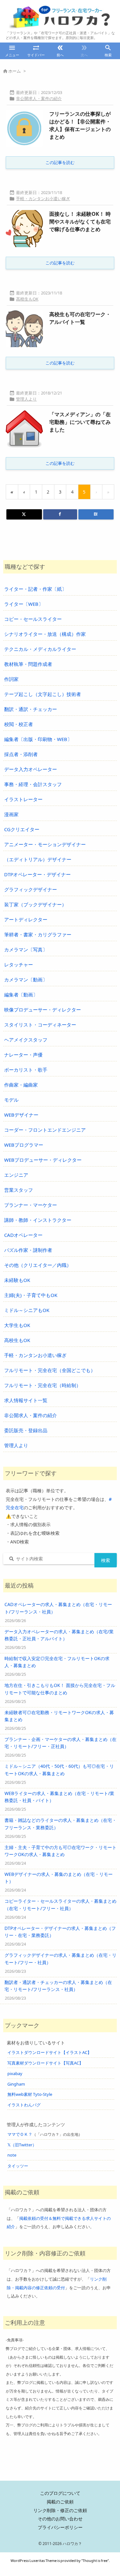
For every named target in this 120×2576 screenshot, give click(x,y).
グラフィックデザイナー (31, 889)
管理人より (26, 399)
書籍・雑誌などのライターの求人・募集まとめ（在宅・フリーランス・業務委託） (60, 1824)
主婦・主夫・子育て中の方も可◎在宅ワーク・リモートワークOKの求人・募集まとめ (60, 1851)
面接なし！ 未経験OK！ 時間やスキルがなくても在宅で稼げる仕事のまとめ (80, 222)
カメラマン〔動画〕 (26, 980)
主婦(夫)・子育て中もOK (31, 1295)
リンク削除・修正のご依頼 (60, 2510)
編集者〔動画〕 (21, 995)
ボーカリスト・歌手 (26, 1070)
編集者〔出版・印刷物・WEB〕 (38, 739)
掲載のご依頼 (60, 2502)
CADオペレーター (23, 1235)
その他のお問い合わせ (60, 2519)
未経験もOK (17, 1280)
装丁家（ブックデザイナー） (35, 904)
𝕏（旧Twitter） (22, 2145)
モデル (11, 1100)
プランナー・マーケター (31, 1205)
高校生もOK (27, 299)
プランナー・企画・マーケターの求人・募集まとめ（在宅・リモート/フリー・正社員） (60, 1743)
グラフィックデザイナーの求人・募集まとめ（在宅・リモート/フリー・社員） (60, 1959)
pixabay (15, 2073)
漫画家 (11, 814)
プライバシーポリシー (60, 2527)
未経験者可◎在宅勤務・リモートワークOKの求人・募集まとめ (59, 1716)
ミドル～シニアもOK (27, 1310)
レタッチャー (19, 964)
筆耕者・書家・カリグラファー (38, 934)
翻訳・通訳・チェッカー (31, 709)
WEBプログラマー (24, 1145)
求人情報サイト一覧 (26, 1400)
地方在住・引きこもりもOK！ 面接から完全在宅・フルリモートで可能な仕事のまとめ (60, 1689)
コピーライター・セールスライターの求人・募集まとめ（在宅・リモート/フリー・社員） (60, 1905)
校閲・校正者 (19, 724)
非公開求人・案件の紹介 (39, 98)
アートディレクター (26, 919)
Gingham (16, 2084)
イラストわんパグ (24, 2105)
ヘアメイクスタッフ (26, 1040)
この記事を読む (60, 162)
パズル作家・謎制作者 (28, 1250)
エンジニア (16, 1175)
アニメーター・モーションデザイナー (45, 844)
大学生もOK (17, 1325)
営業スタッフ (19, 1190)
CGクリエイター (22, 829)
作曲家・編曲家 (21, 1085)
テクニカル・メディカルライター (40, 649)
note (12, 2155)
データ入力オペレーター (31, 769)
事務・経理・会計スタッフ (33, 784)
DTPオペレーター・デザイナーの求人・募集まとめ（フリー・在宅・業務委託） (60, 1932)
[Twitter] (24, 514)
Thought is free (95, 2560)
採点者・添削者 (21, 754)
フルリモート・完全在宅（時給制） (43, 1385)
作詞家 (11, 679)
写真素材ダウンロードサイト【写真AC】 (45, 2063)
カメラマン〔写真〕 (26, 949)
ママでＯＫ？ (20, 2134)
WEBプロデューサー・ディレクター (43, 1160)
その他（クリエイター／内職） (38, 1265)
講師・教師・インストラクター (38, 1220)
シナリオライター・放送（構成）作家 (45, 634)
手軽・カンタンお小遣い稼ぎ (43, 199)
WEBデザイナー (21, 1115)
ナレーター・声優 (23, 1055)
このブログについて (60, 2493)
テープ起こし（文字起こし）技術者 (43, 694)
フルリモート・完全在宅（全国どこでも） (50, 1370)
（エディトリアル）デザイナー (38, 859)
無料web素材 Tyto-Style (30, 2094)
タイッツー (18, 2166)
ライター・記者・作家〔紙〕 (35, 589)
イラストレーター (23, 799)
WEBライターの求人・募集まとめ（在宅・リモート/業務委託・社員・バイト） (59, 1797)
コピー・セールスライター (33, 619)
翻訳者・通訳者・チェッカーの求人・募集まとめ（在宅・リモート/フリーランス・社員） (58, 1986)
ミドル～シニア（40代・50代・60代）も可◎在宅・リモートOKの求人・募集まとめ (59, 1770)
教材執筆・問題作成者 (28, 664)
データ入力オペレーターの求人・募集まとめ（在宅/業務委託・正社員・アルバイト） (59, 1635)
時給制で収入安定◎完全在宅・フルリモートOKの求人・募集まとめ (57, 1662)
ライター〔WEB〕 (24, 604)
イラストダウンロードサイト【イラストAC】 (49, 2052)
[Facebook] (60, 514)
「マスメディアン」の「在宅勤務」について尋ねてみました (80, 422)
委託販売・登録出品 (26, 1430)
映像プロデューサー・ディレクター (43, 1010)
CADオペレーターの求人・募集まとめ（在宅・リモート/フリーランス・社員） (58, 1608)
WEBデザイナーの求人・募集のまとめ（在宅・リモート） (59, 1878)
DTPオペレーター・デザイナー (37, 874)
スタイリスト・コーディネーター (40, 1025)
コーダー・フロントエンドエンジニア (45, 1130)
